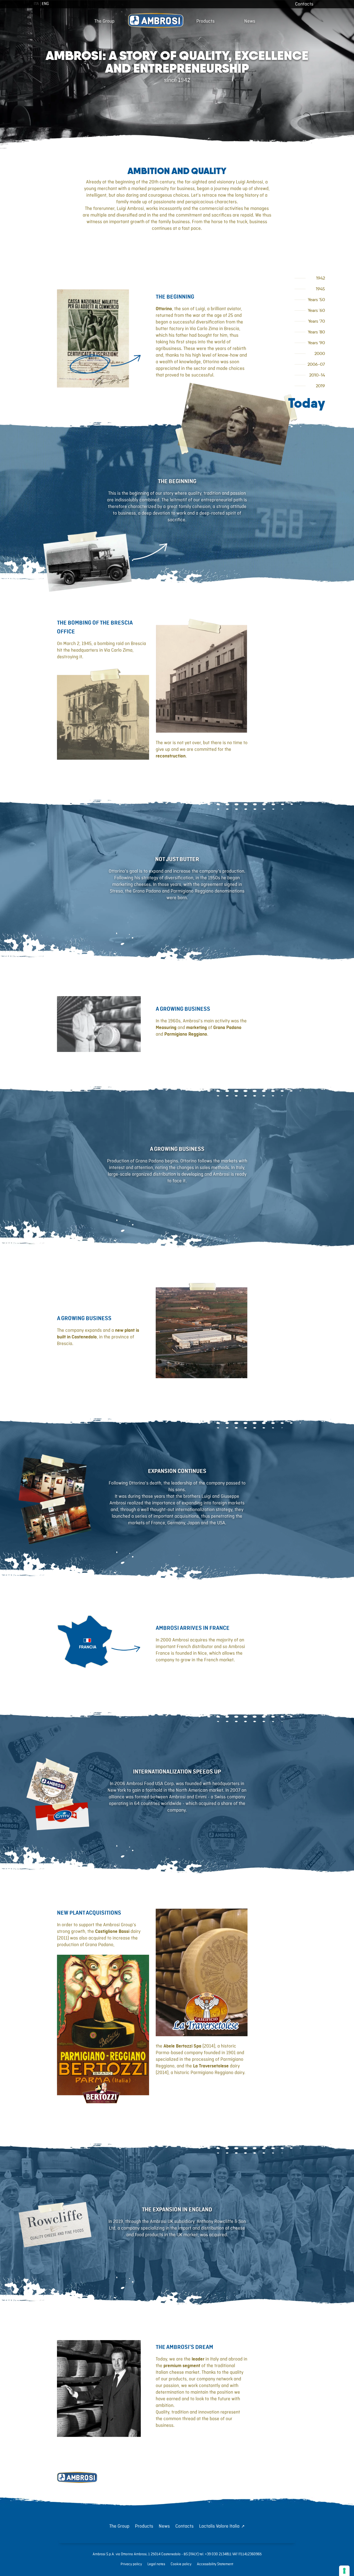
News (250, 21)
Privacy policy (131, 2564)
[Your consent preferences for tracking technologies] (344, 2571)
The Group (104, 21)
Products (205, 21)
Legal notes (156, 2564)
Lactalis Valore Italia (219, 2526)
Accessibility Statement (215, 2564)
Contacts (304, 4)
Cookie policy (181, 2564)
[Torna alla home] (77, 2478)
